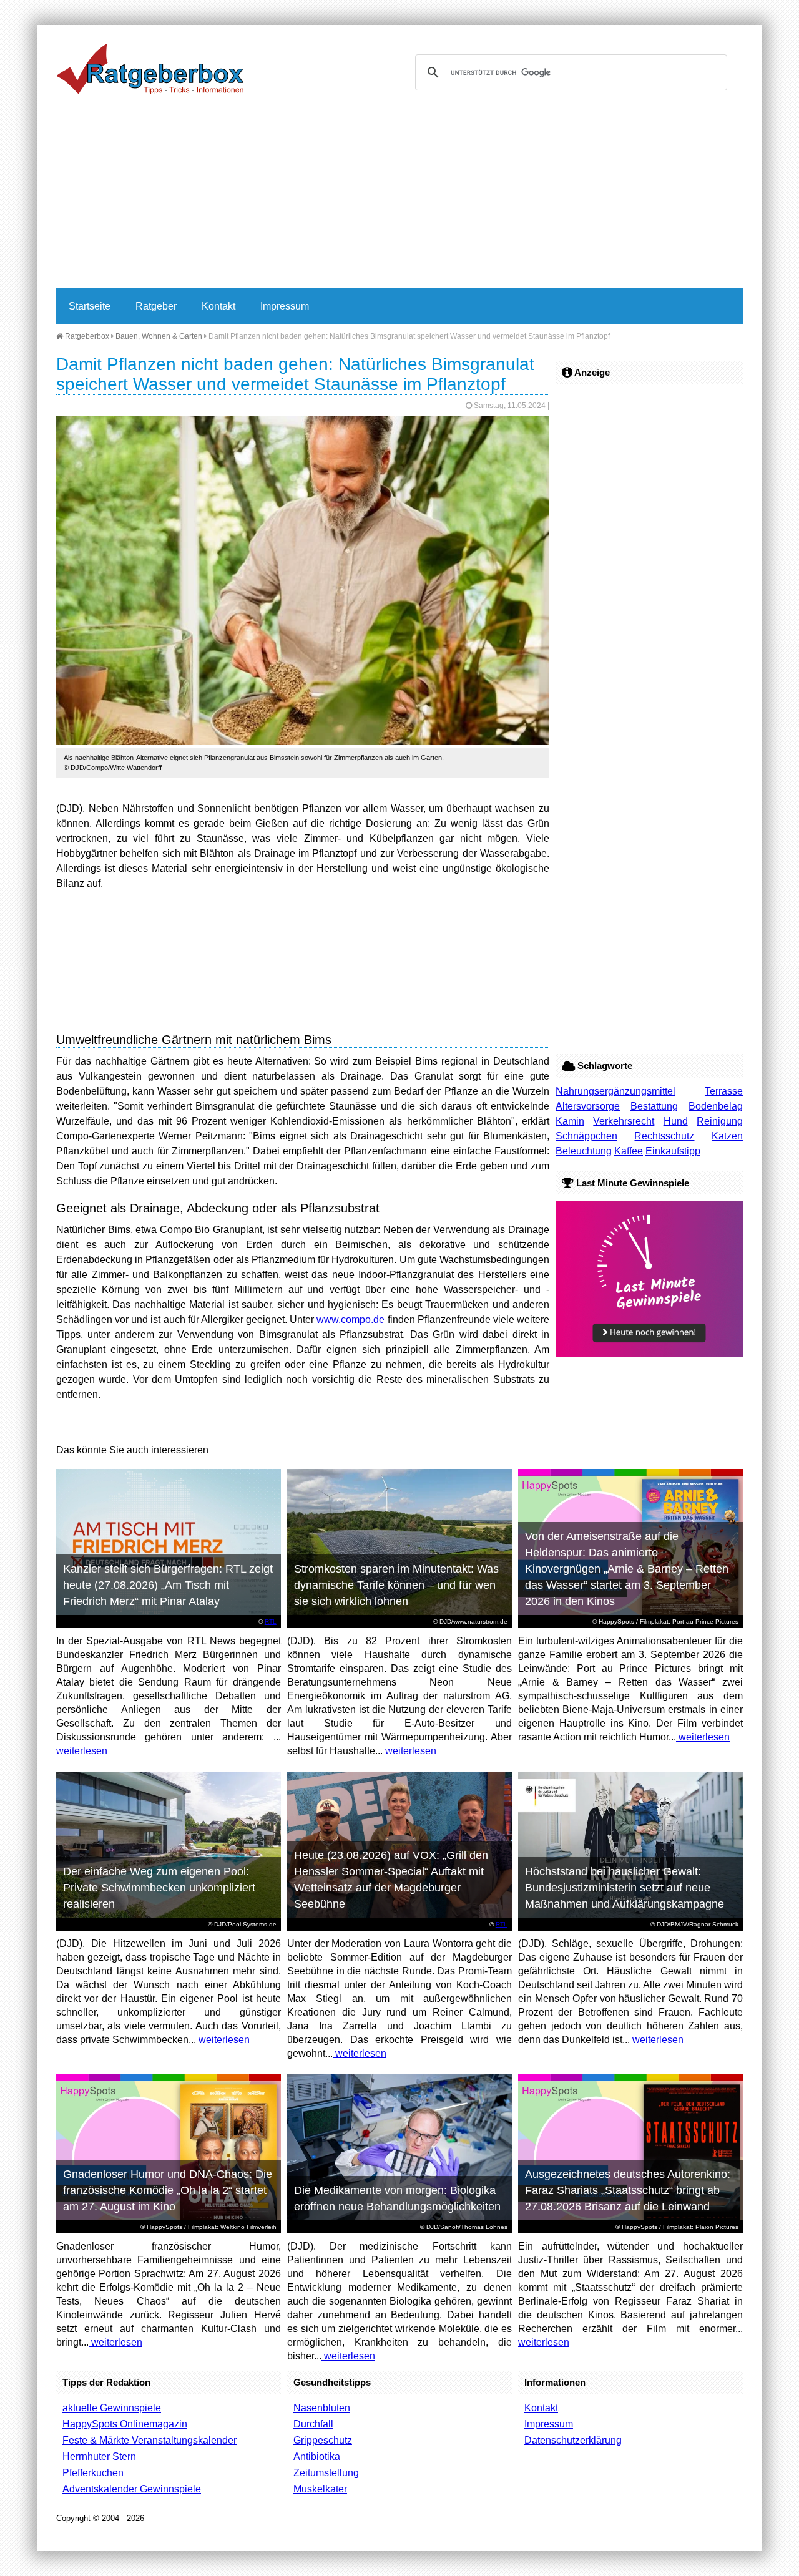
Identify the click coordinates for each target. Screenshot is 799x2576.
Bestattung (654, 1106)
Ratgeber (156, 306)
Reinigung (720, 1121)
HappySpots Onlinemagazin (125, 2424)
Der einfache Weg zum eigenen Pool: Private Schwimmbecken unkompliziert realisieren (159, 1888)
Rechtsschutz (664, 1136)
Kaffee (629, 1151)
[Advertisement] (399, 195)
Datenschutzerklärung (573, 2440)
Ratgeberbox (86, 336)
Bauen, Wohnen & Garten (159, 336)
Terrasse (724, 1091)
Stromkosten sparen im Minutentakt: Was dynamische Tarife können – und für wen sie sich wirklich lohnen (396, 1585)
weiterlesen (82, 1751)
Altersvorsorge (588, 1106)
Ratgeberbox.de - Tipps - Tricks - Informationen (150, 69)
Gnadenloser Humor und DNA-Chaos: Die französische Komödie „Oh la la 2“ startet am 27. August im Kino (168, 2190)
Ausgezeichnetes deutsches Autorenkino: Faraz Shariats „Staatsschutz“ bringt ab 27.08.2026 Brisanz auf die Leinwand (628, 2190)
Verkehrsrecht (624, 1121)
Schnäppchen (586, 1136)
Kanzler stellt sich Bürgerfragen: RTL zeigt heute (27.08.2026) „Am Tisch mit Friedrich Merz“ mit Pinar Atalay (168, 1585)
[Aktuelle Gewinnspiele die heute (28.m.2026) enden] (649, 1353)
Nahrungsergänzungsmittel (615, 1091)
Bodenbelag (716, 1106)
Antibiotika (317, 2456)
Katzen (727, 1136)
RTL (271, 1622)
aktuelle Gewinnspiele (112, 2408)
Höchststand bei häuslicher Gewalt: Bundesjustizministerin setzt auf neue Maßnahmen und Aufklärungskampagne (625, 1888)
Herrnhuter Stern (99, 2456)
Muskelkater (320, 2489)
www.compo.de (350, 1320)
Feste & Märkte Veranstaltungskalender (150, 2440)
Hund (676, 1121)
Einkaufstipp (673, 1151)
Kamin (570, 1121)
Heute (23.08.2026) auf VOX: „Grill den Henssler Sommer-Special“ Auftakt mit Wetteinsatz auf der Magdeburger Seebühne (391, 1880)
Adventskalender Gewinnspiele (132, 2489)
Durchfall (313, 2424)
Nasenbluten (322, 2408)
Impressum (285, 306)
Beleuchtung (584, 1151)
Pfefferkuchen (93, 2473)
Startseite (90, 306)
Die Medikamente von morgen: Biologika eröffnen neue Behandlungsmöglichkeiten (397, 2198)
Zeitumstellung (326, 2473)
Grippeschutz (323, 2440)
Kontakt (218, 306)
